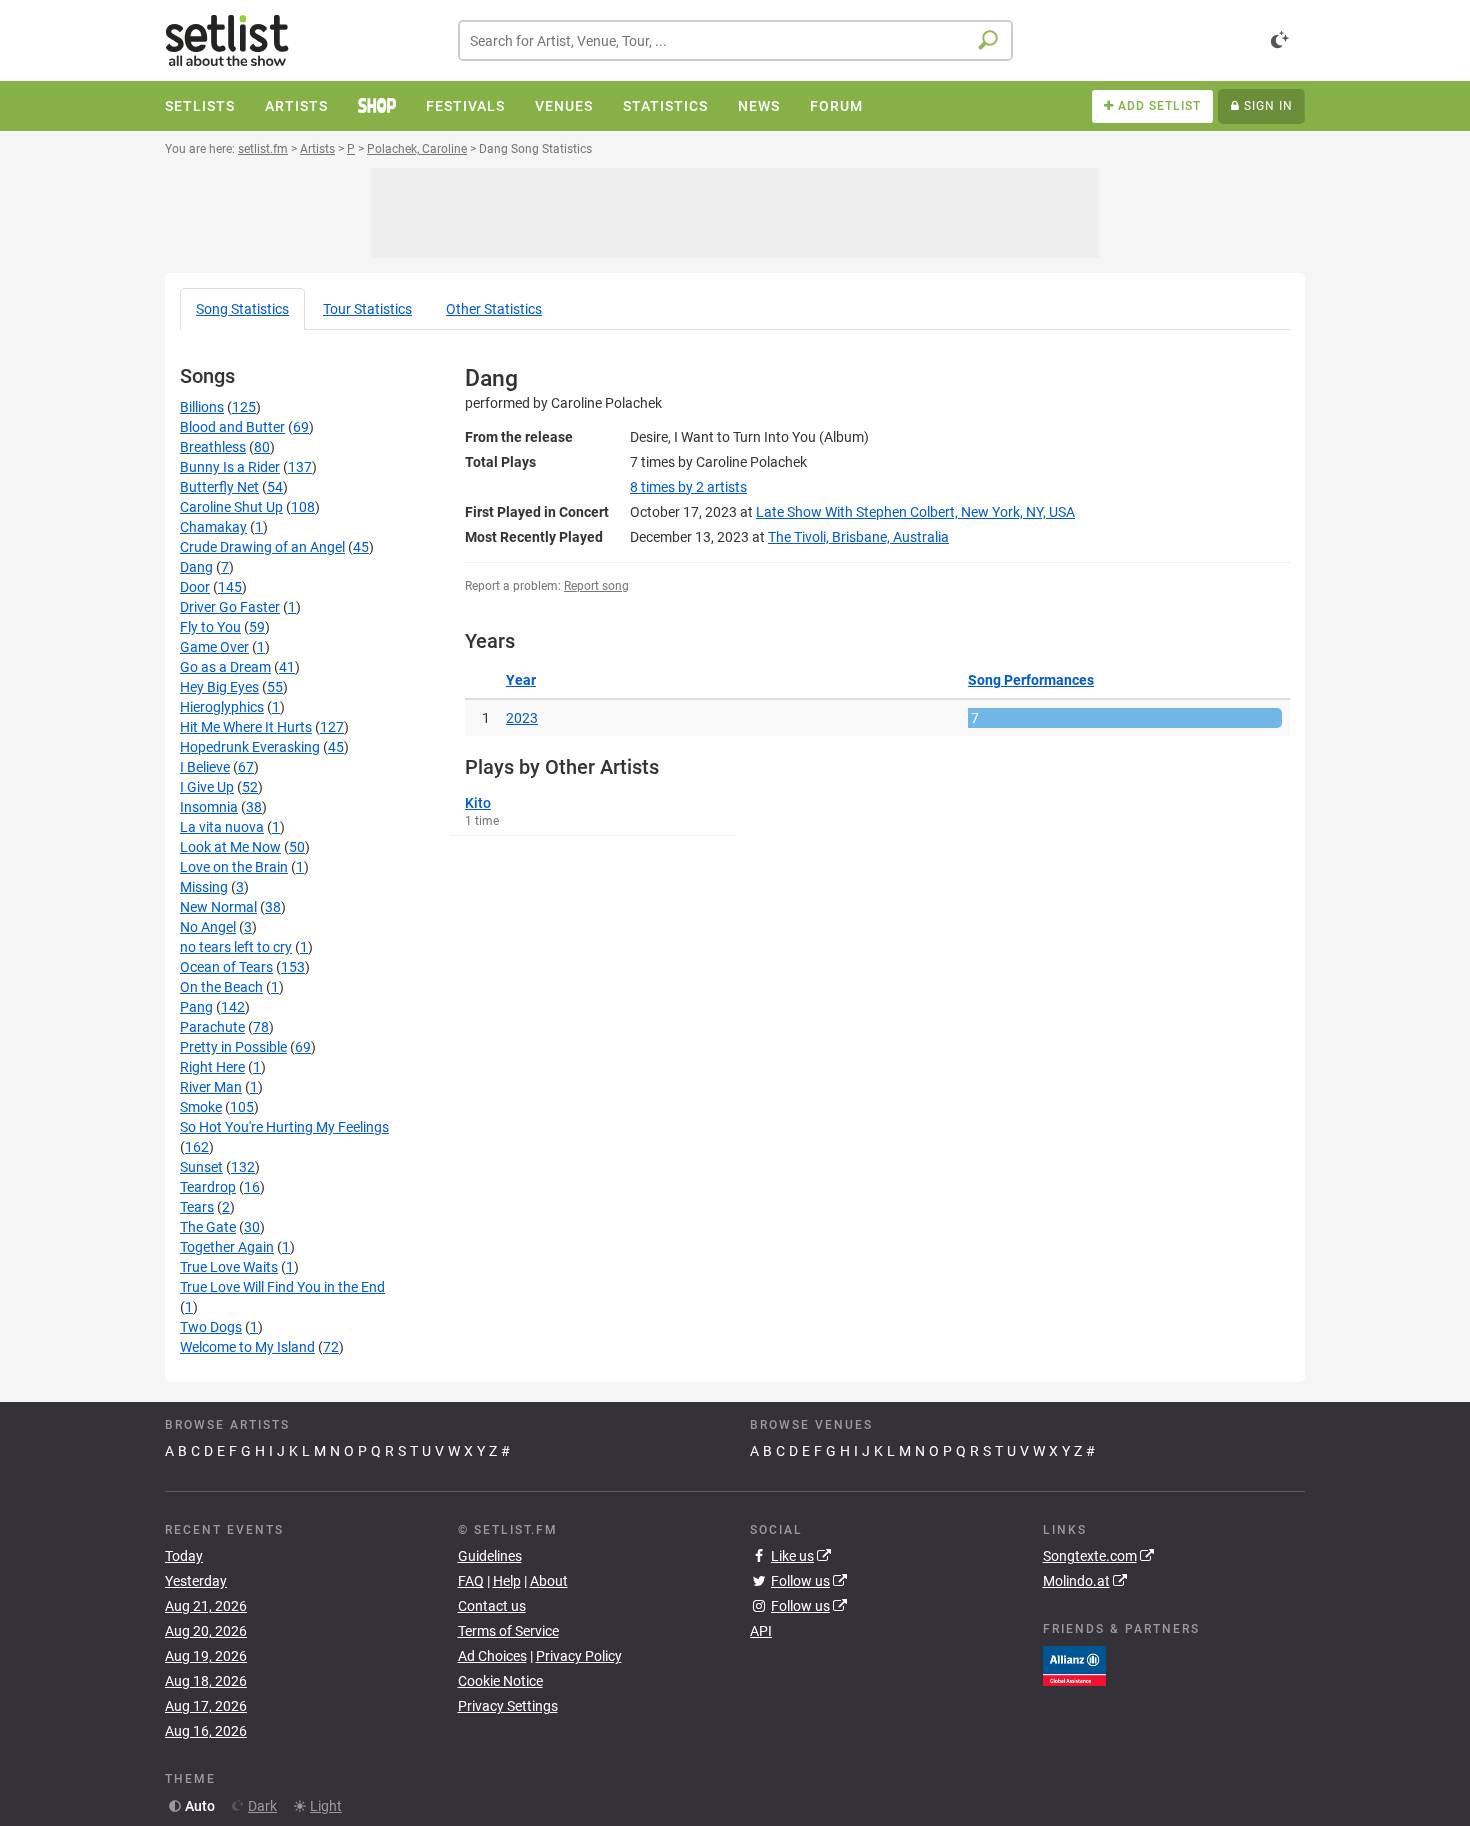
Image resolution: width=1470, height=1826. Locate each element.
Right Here (212, 1067)
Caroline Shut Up (231, 507)
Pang (196, 1007)
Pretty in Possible (233, 1047)
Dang (196, 567)
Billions (202, 407)
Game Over (214, 647)
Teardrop (208, 1187)
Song (242, 309)
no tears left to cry (236, 947)
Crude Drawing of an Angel (262, 547)
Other (494, 309)
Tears (197, 1207)
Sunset (201, 1167)
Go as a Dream (225, 667)
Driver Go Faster (230, 607)
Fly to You (210, 627)
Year (521, 680)
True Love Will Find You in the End (282, 1287)
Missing (204, 887)
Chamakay (213, 527)
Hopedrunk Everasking (250, 747)
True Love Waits (229, 1267)
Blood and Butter (232, 427)
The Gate (208, 1227)
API (761, 1631)
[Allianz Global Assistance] (1074, 1664)
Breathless (213, 447)
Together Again (227, 1247)
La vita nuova (222, 827)
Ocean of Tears (226, 967)
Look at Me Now (230, 847)
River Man (211, 1087)
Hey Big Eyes (219, 687)
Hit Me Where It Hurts (246, 727)
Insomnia (209, 807)
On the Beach (221, 987)
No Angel (208, 927)
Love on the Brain (234, 867)
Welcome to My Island (247, 1347)
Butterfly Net (219, 487)
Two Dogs (211, 1327)
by (688, 487)
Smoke (201, 1107)
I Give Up (207, 787)
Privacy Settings (508, 1706)
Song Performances (1031, 680)
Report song (596, 586)
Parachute (212, 1027)
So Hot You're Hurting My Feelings (284, 1127)
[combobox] (735, 40)
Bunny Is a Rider (230, 467)
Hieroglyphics (222, 707)
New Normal (218, 907)
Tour (367, 309)
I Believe (205, 767)
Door (195, 587)
